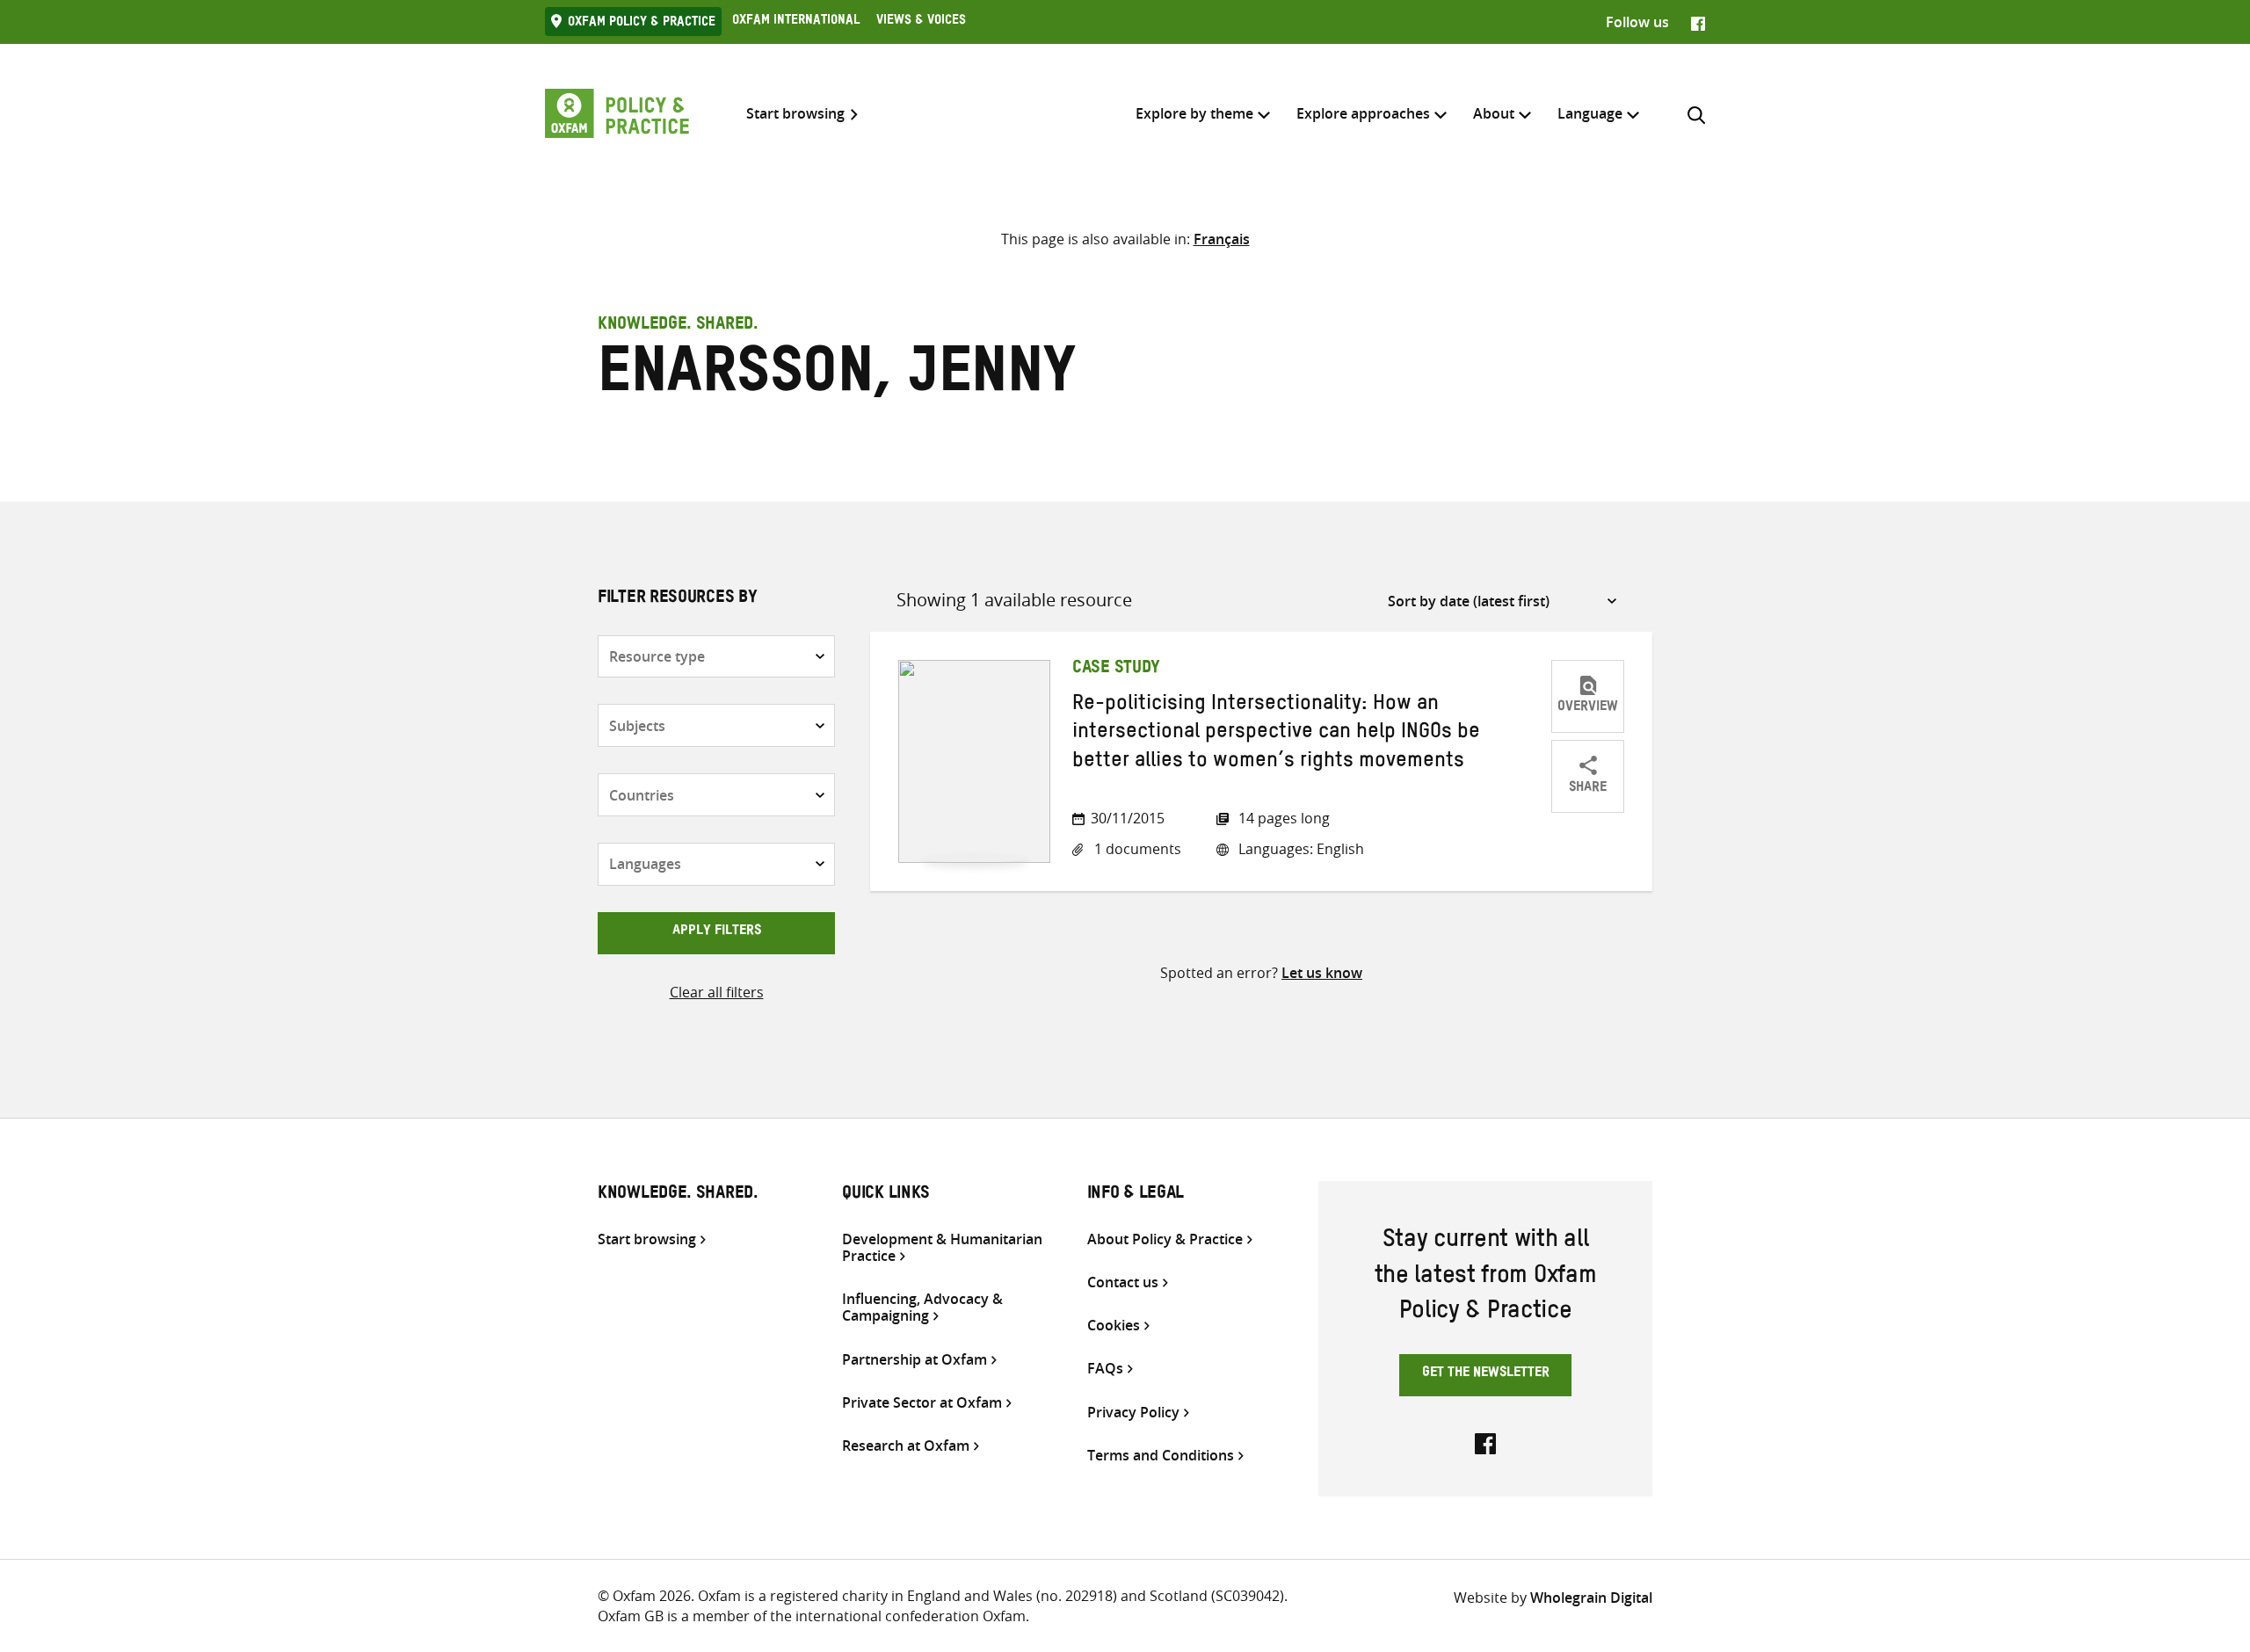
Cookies (1114, 1326)
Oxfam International (796, 22)
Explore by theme (1194, 113)
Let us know (1322, 973)
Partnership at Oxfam (915, 1360)
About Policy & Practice (1165, 1239)
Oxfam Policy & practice (642, 24)
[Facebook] (1698, 22)
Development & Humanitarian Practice (942, 1248)
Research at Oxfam (906, 1446)
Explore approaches (1363, 113)
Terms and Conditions (1161, 1456)
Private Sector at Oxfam (922, 1403)
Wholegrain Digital (1591, 1598)
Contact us (1123, 1282)
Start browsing (795, 114)
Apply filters (717, 932)
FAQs (1105, 1369)
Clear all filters (717, 992)
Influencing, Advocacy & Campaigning (922, 1308)
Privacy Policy (1133, 1413)
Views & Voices (921, 22)
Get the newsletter (1486, 1374)
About (1494, 113)
